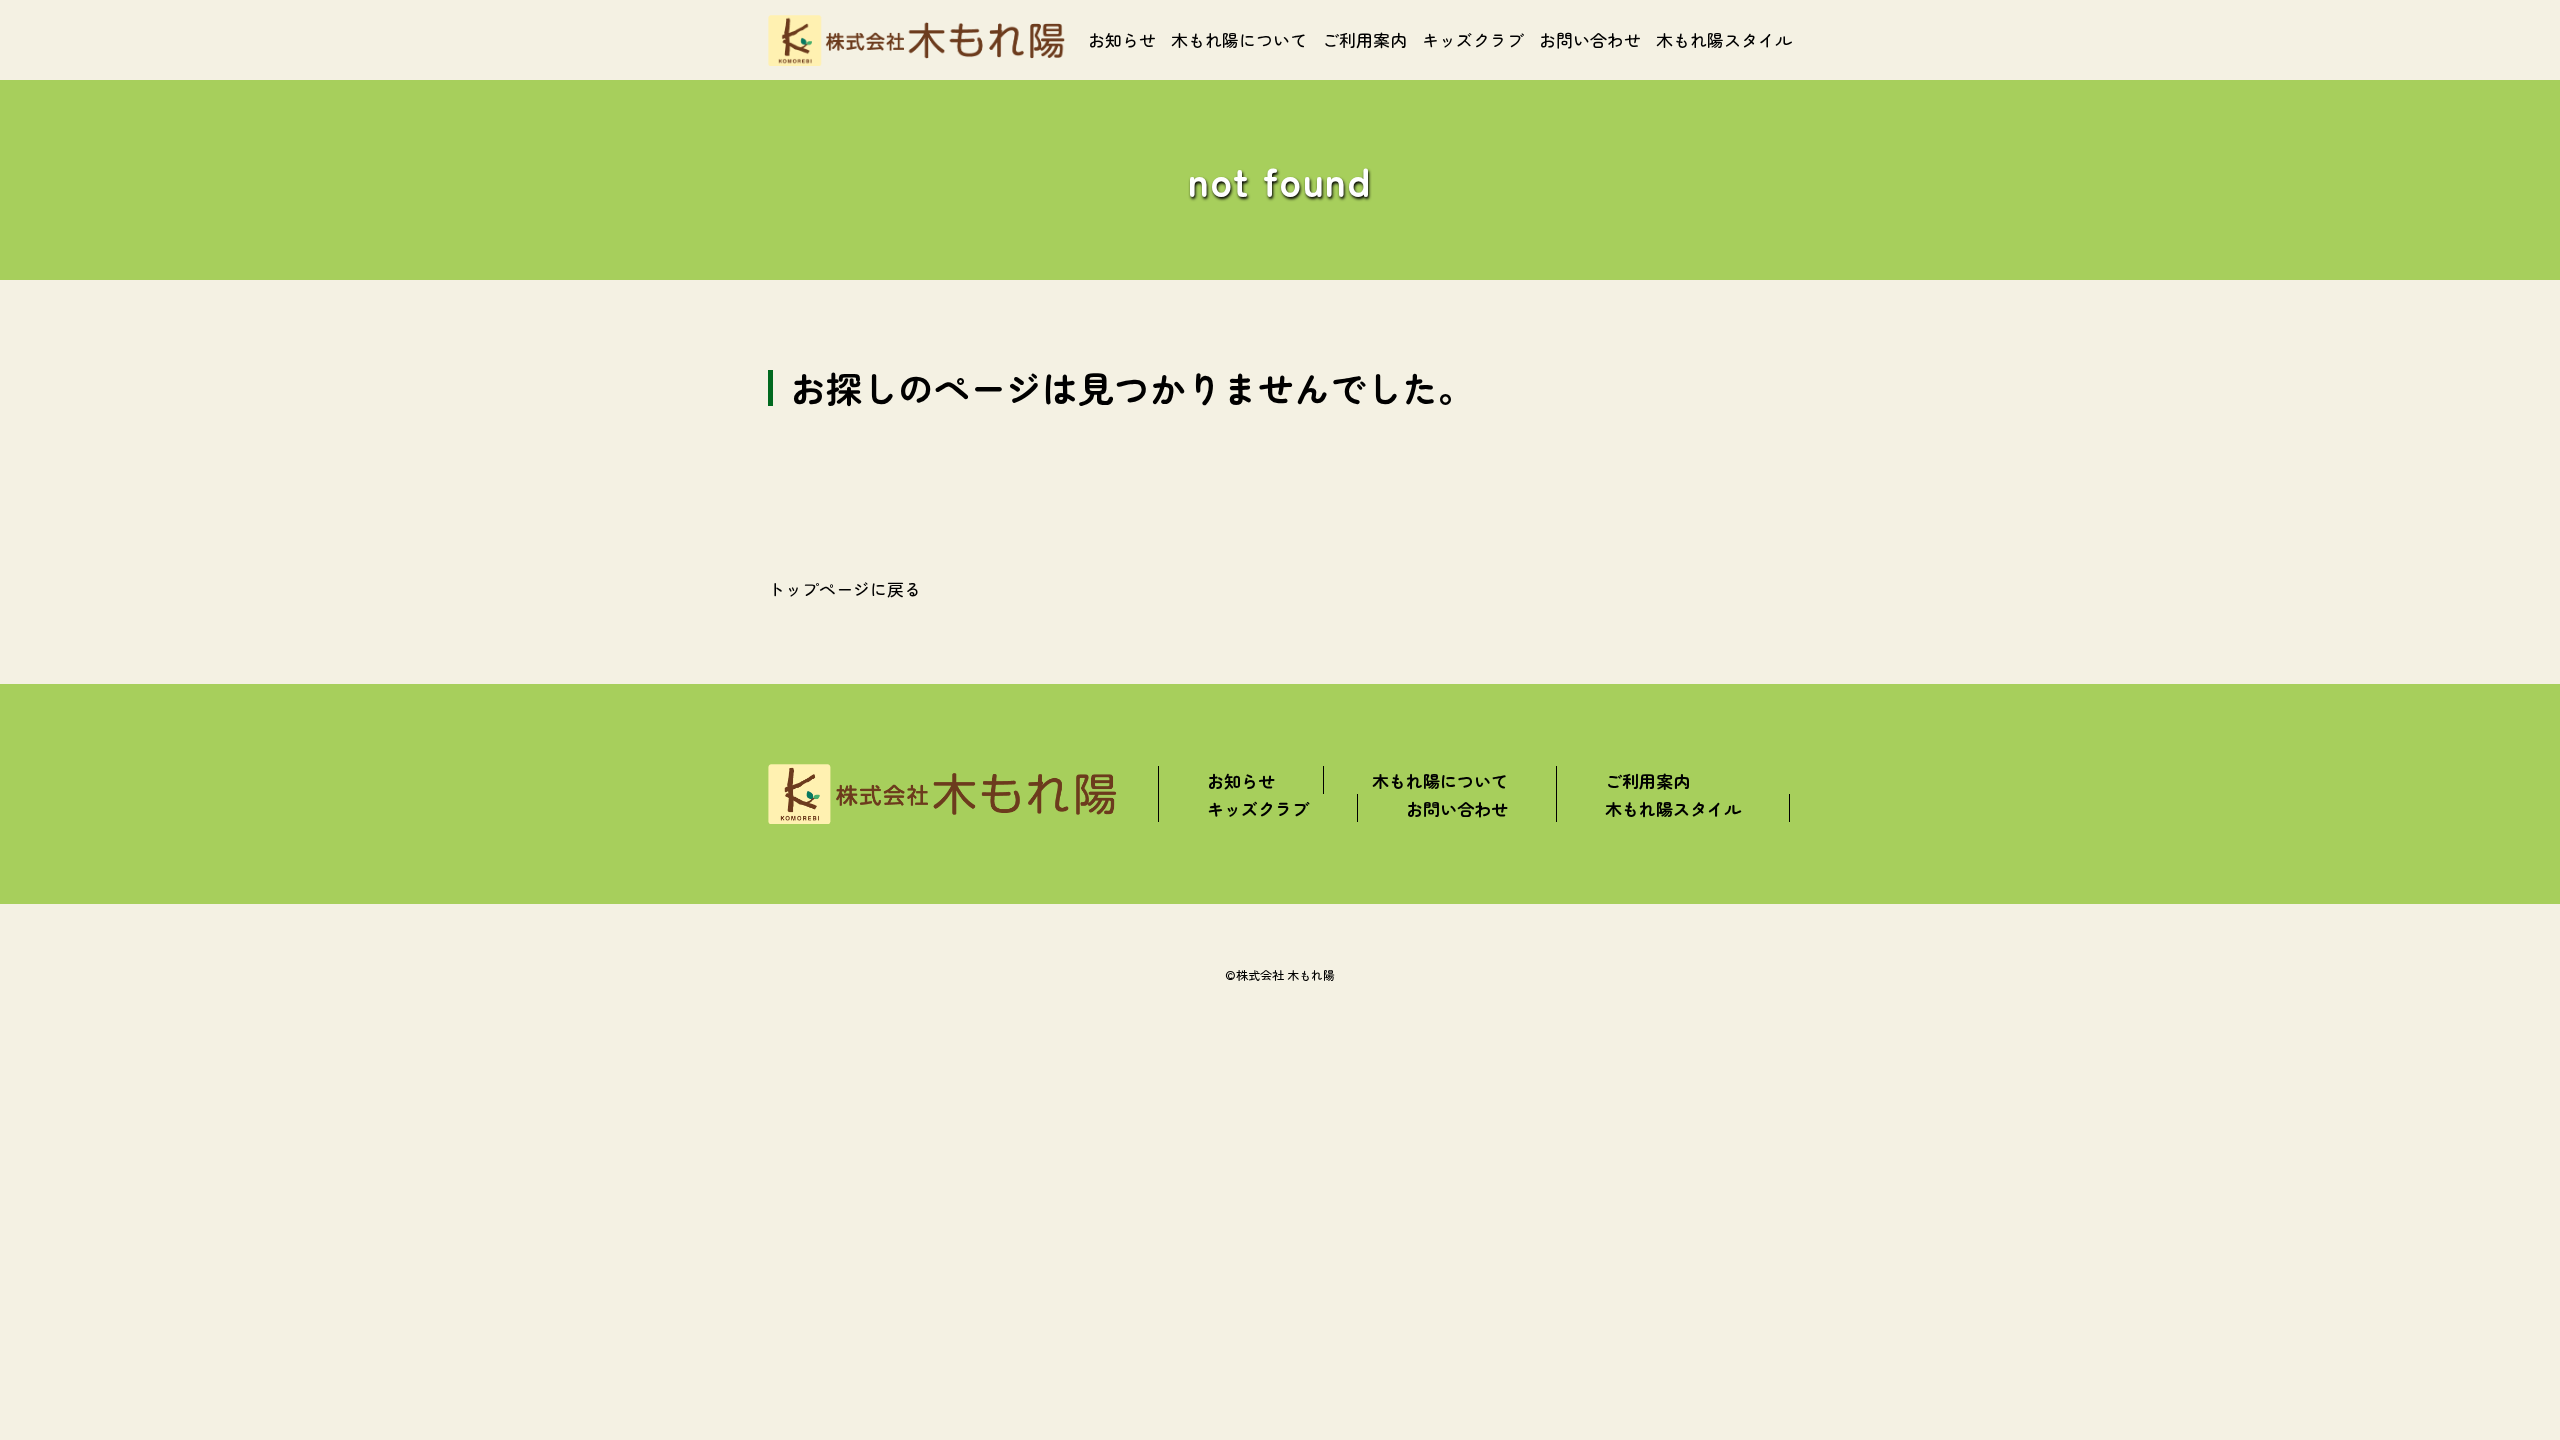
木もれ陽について (1239, 39)
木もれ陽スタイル (1724, 39)
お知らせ (1122, 39)
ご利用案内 (1364, 39)
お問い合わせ (1590, 39)
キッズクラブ (1473, 39)
